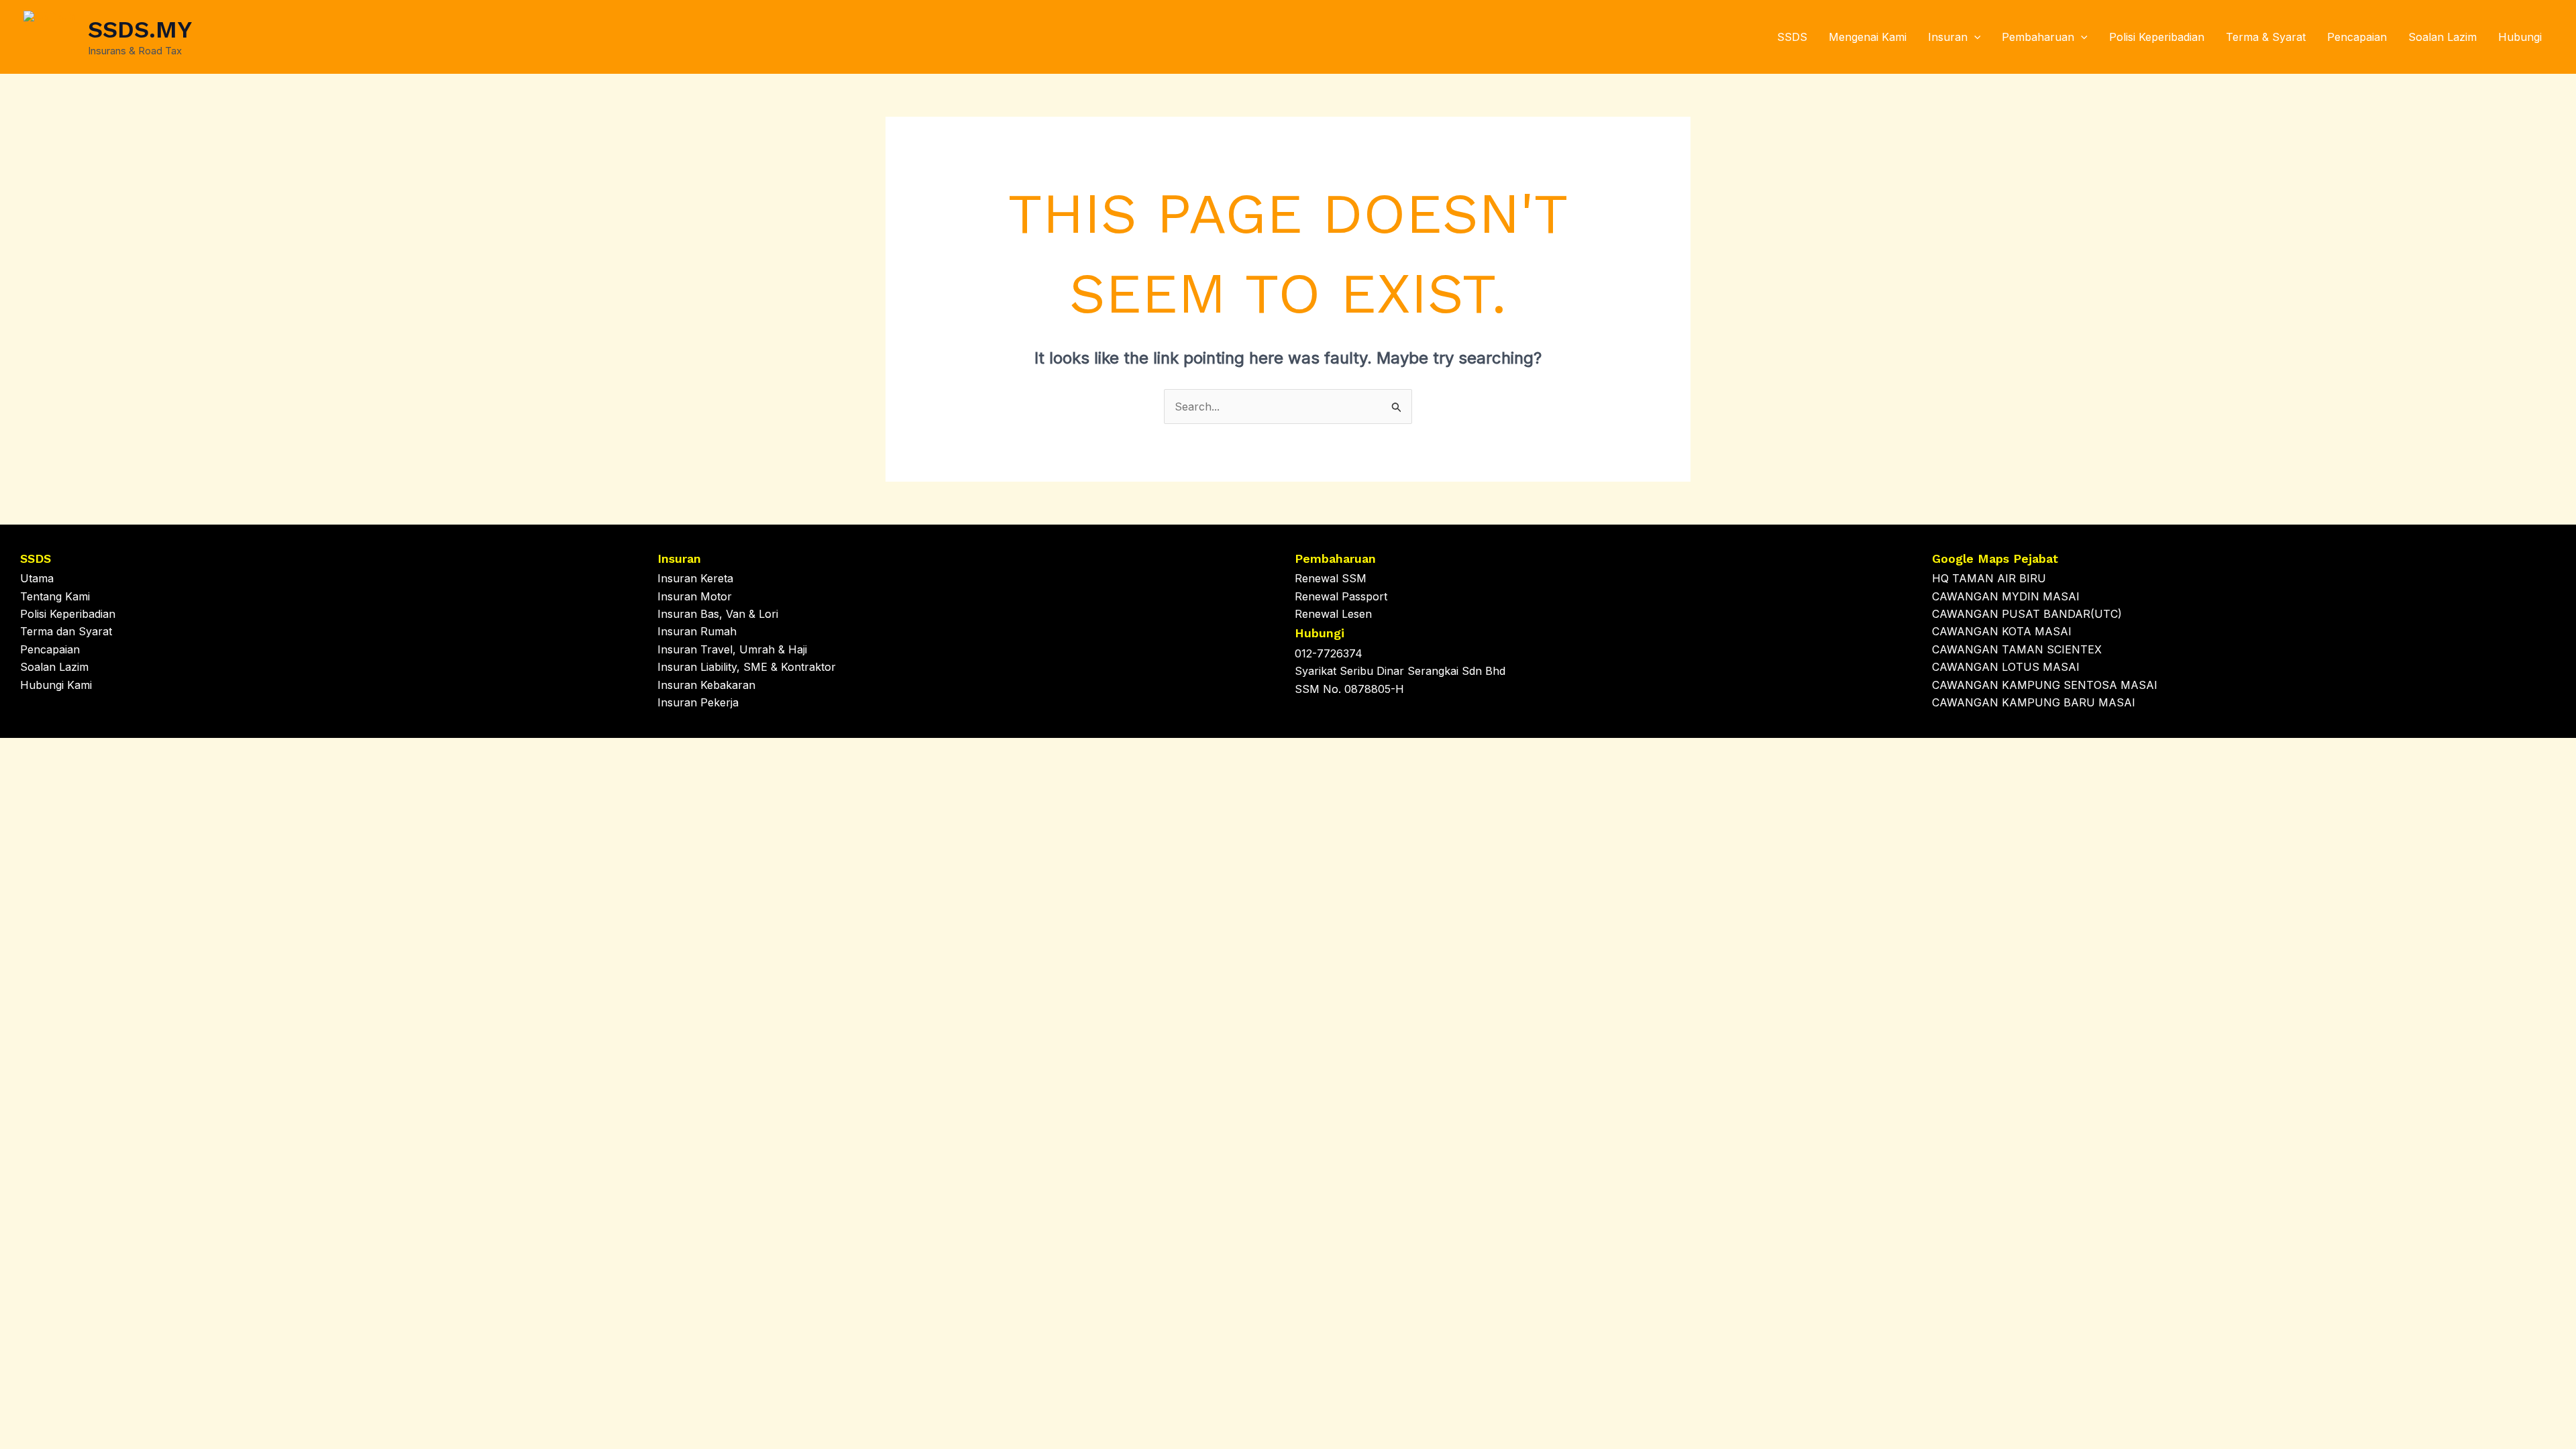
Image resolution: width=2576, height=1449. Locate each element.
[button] (1974, 37)
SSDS (1792, 37)
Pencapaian (2357, 37)
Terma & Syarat (2266, 37)
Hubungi (2520, 37)
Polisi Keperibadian (2157, 37)
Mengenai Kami (1868, 37)
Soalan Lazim (2443, 37)
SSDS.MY (140, 30)
